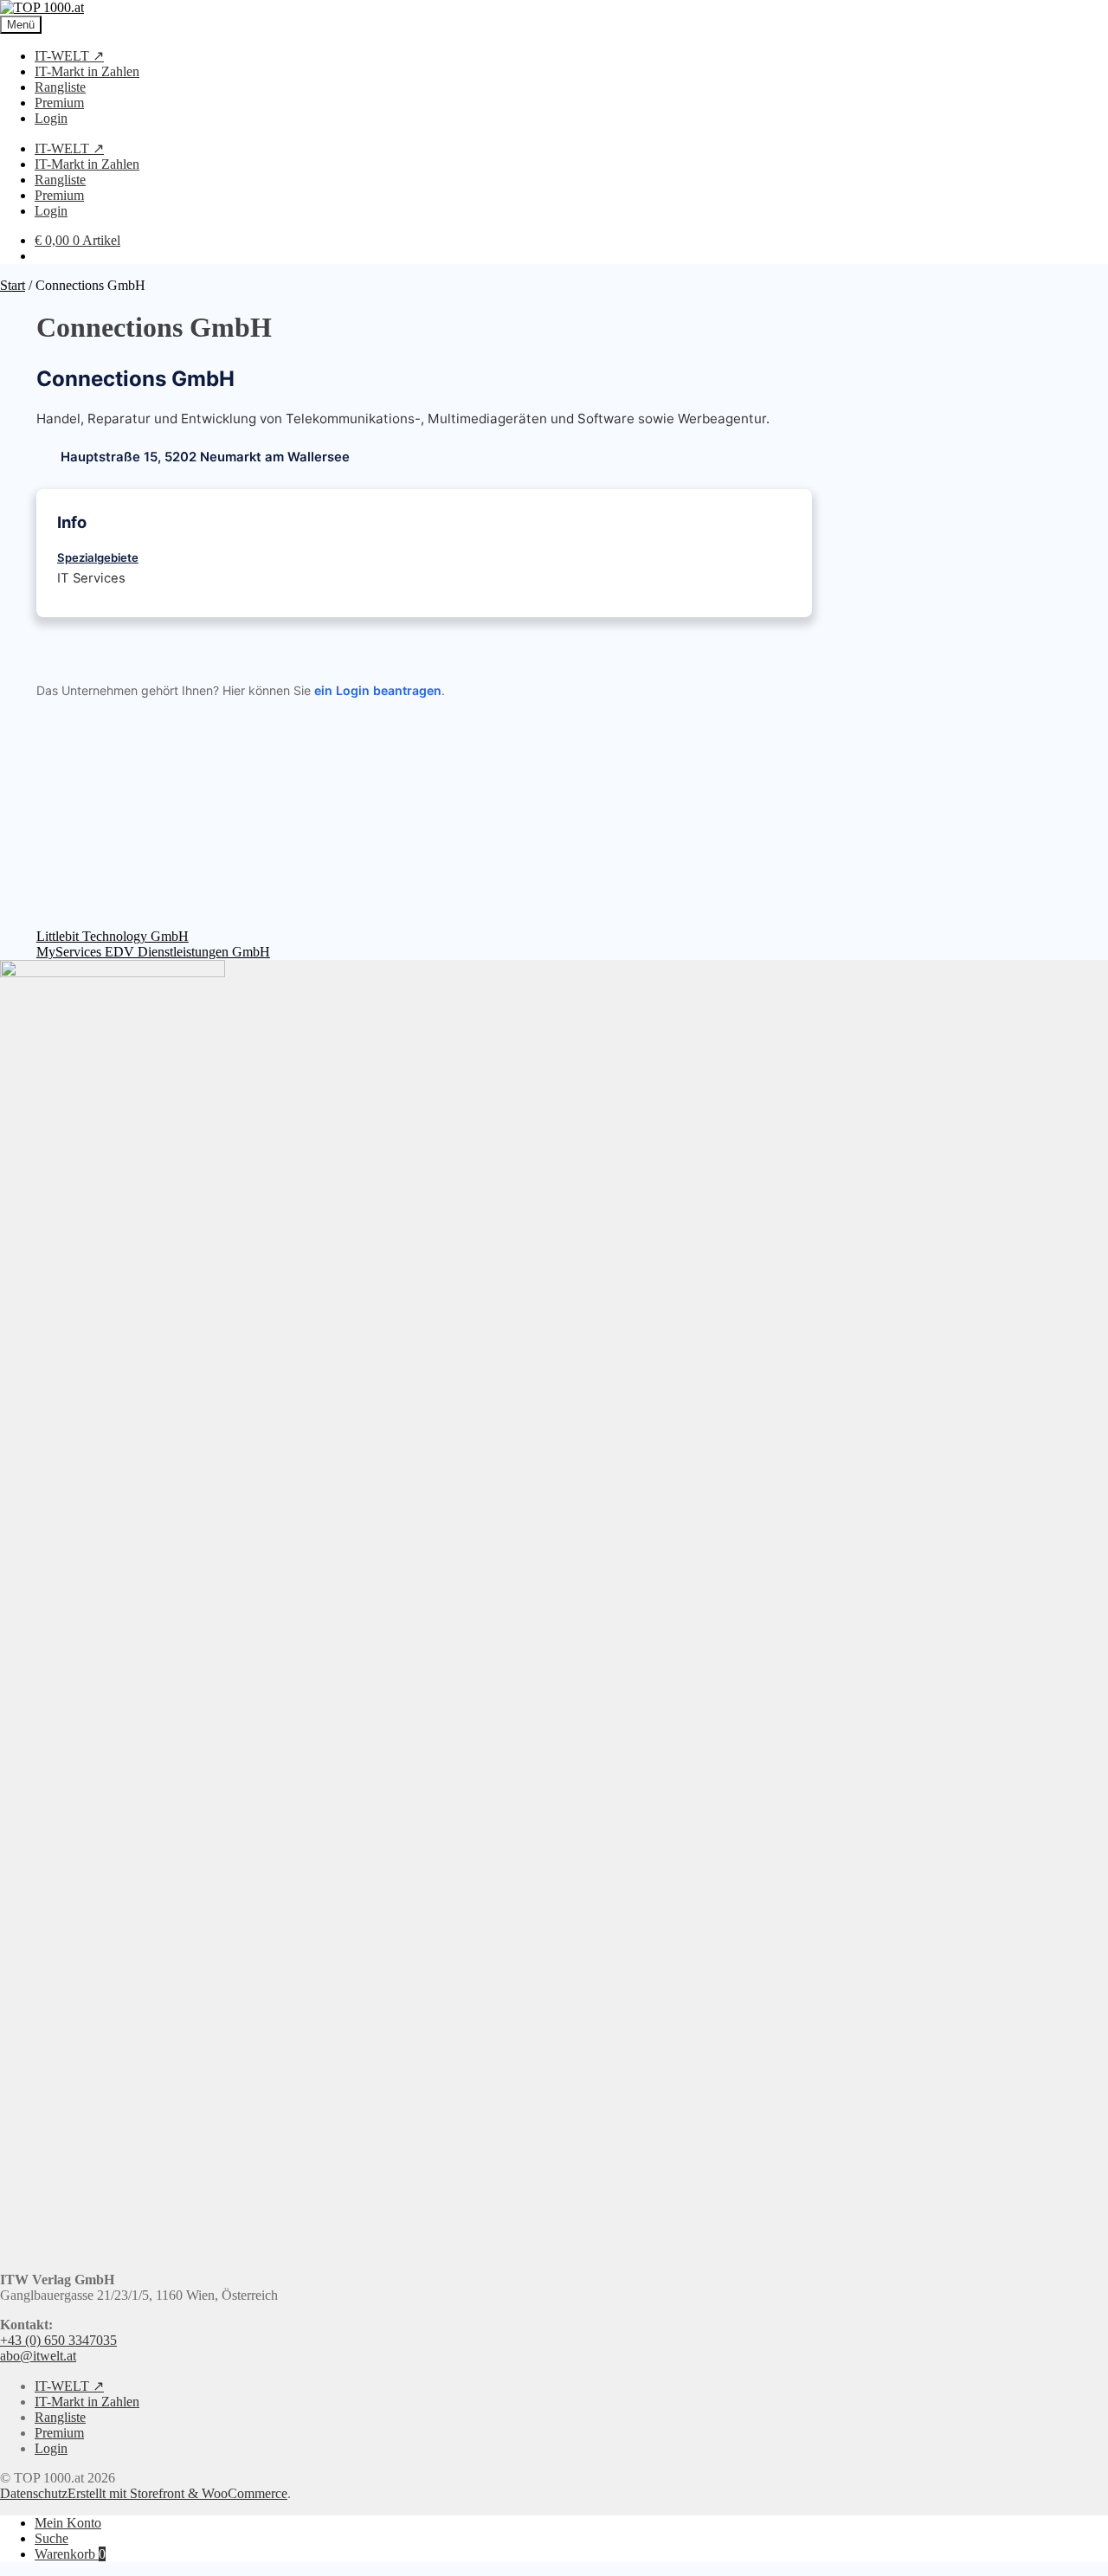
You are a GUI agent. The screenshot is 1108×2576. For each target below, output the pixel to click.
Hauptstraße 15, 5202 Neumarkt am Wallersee (205, 457)
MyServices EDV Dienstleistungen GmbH (153, 952)
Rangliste (60, 87)
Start (13, 285)
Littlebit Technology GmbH (113, 936)
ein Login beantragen (378, 690)
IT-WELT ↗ (69, 56)
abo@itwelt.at (38, 2356)
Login (51, 118)
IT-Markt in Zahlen (87, 71)
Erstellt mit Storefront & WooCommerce (177, 2493)
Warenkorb (70, 2554)
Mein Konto (68, 2523)
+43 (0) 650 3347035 (58, 2340)
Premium (59, 103)
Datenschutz (34, 2493)
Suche (52, 2538)
